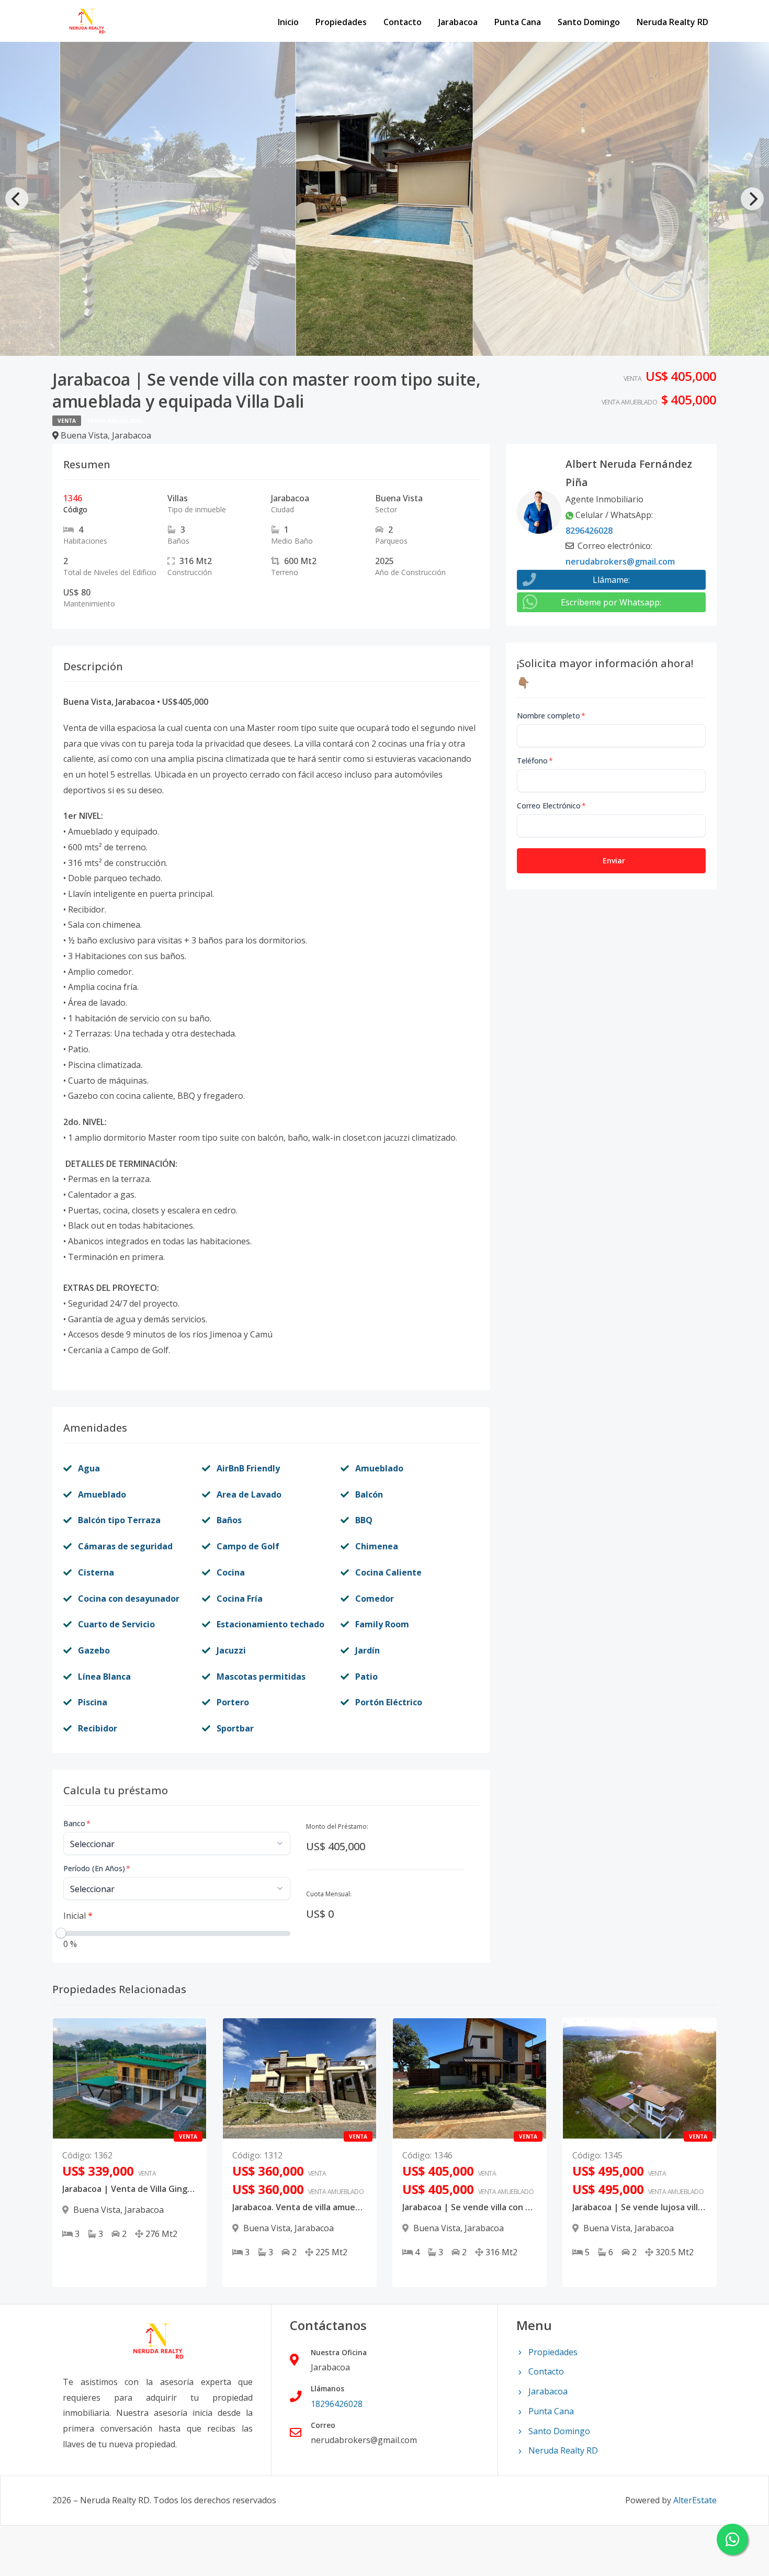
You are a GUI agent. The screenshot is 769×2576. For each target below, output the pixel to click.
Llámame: (611, 580)
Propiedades (341, 22)
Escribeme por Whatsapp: (611, 602)
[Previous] (17, 199)
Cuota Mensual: (329, 1894)
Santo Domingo (589, 22)
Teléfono (535, 761)
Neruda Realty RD (672, 22)
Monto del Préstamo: (337, 1826)
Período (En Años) (97, 1868)
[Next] (752, 199)
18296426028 (337, 2404)
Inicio (288, 22)
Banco (77, 1823)
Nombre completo (551, 716)
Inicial (78, 1916)
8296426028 (589, 531)
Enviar (614, 860)
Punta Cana (518, 22)
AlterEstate (695, 2500)
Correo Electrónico (551, 806)
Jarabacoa (458, 22)
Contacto (403, 22)
